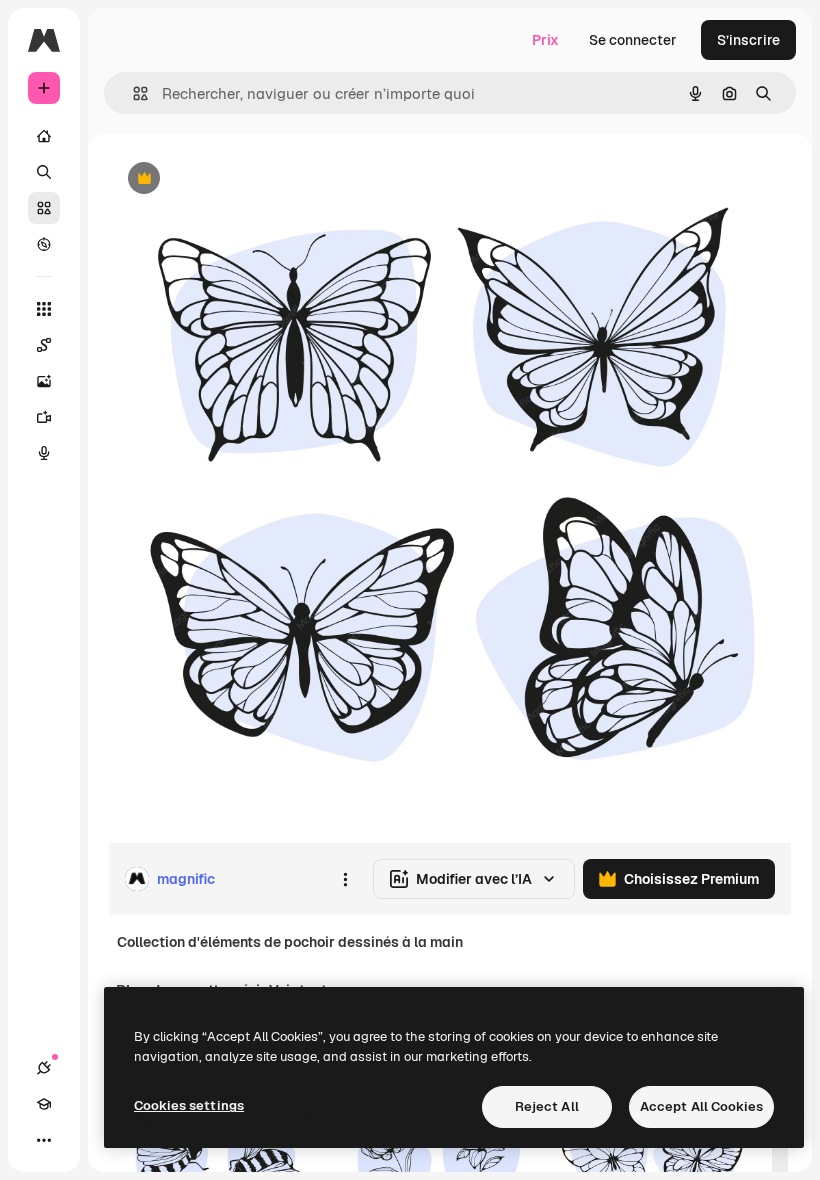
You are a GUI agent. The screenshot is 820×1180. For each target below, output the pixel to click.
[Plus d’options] (345, 879)
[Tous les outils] (44, 309)
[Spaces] (44, 345)
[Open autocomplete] (132, 93)
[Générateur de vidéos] (44, 417)
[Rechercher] (44, 172)
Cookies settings (189, 1105)
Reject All (547, 1106)
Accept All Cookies (701, 1106)
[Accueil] (44, 136)
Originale (240, 179)
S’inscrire (748, 40)
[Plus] (44, 1140)
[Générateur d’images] (44, 381)
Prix (545, 40)
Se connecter (633, 40)
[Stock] (44, 208)
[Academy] (44, 1104)
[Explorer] (44, 244)
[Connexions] (44, 1068)
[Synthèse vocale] (44, 453)
